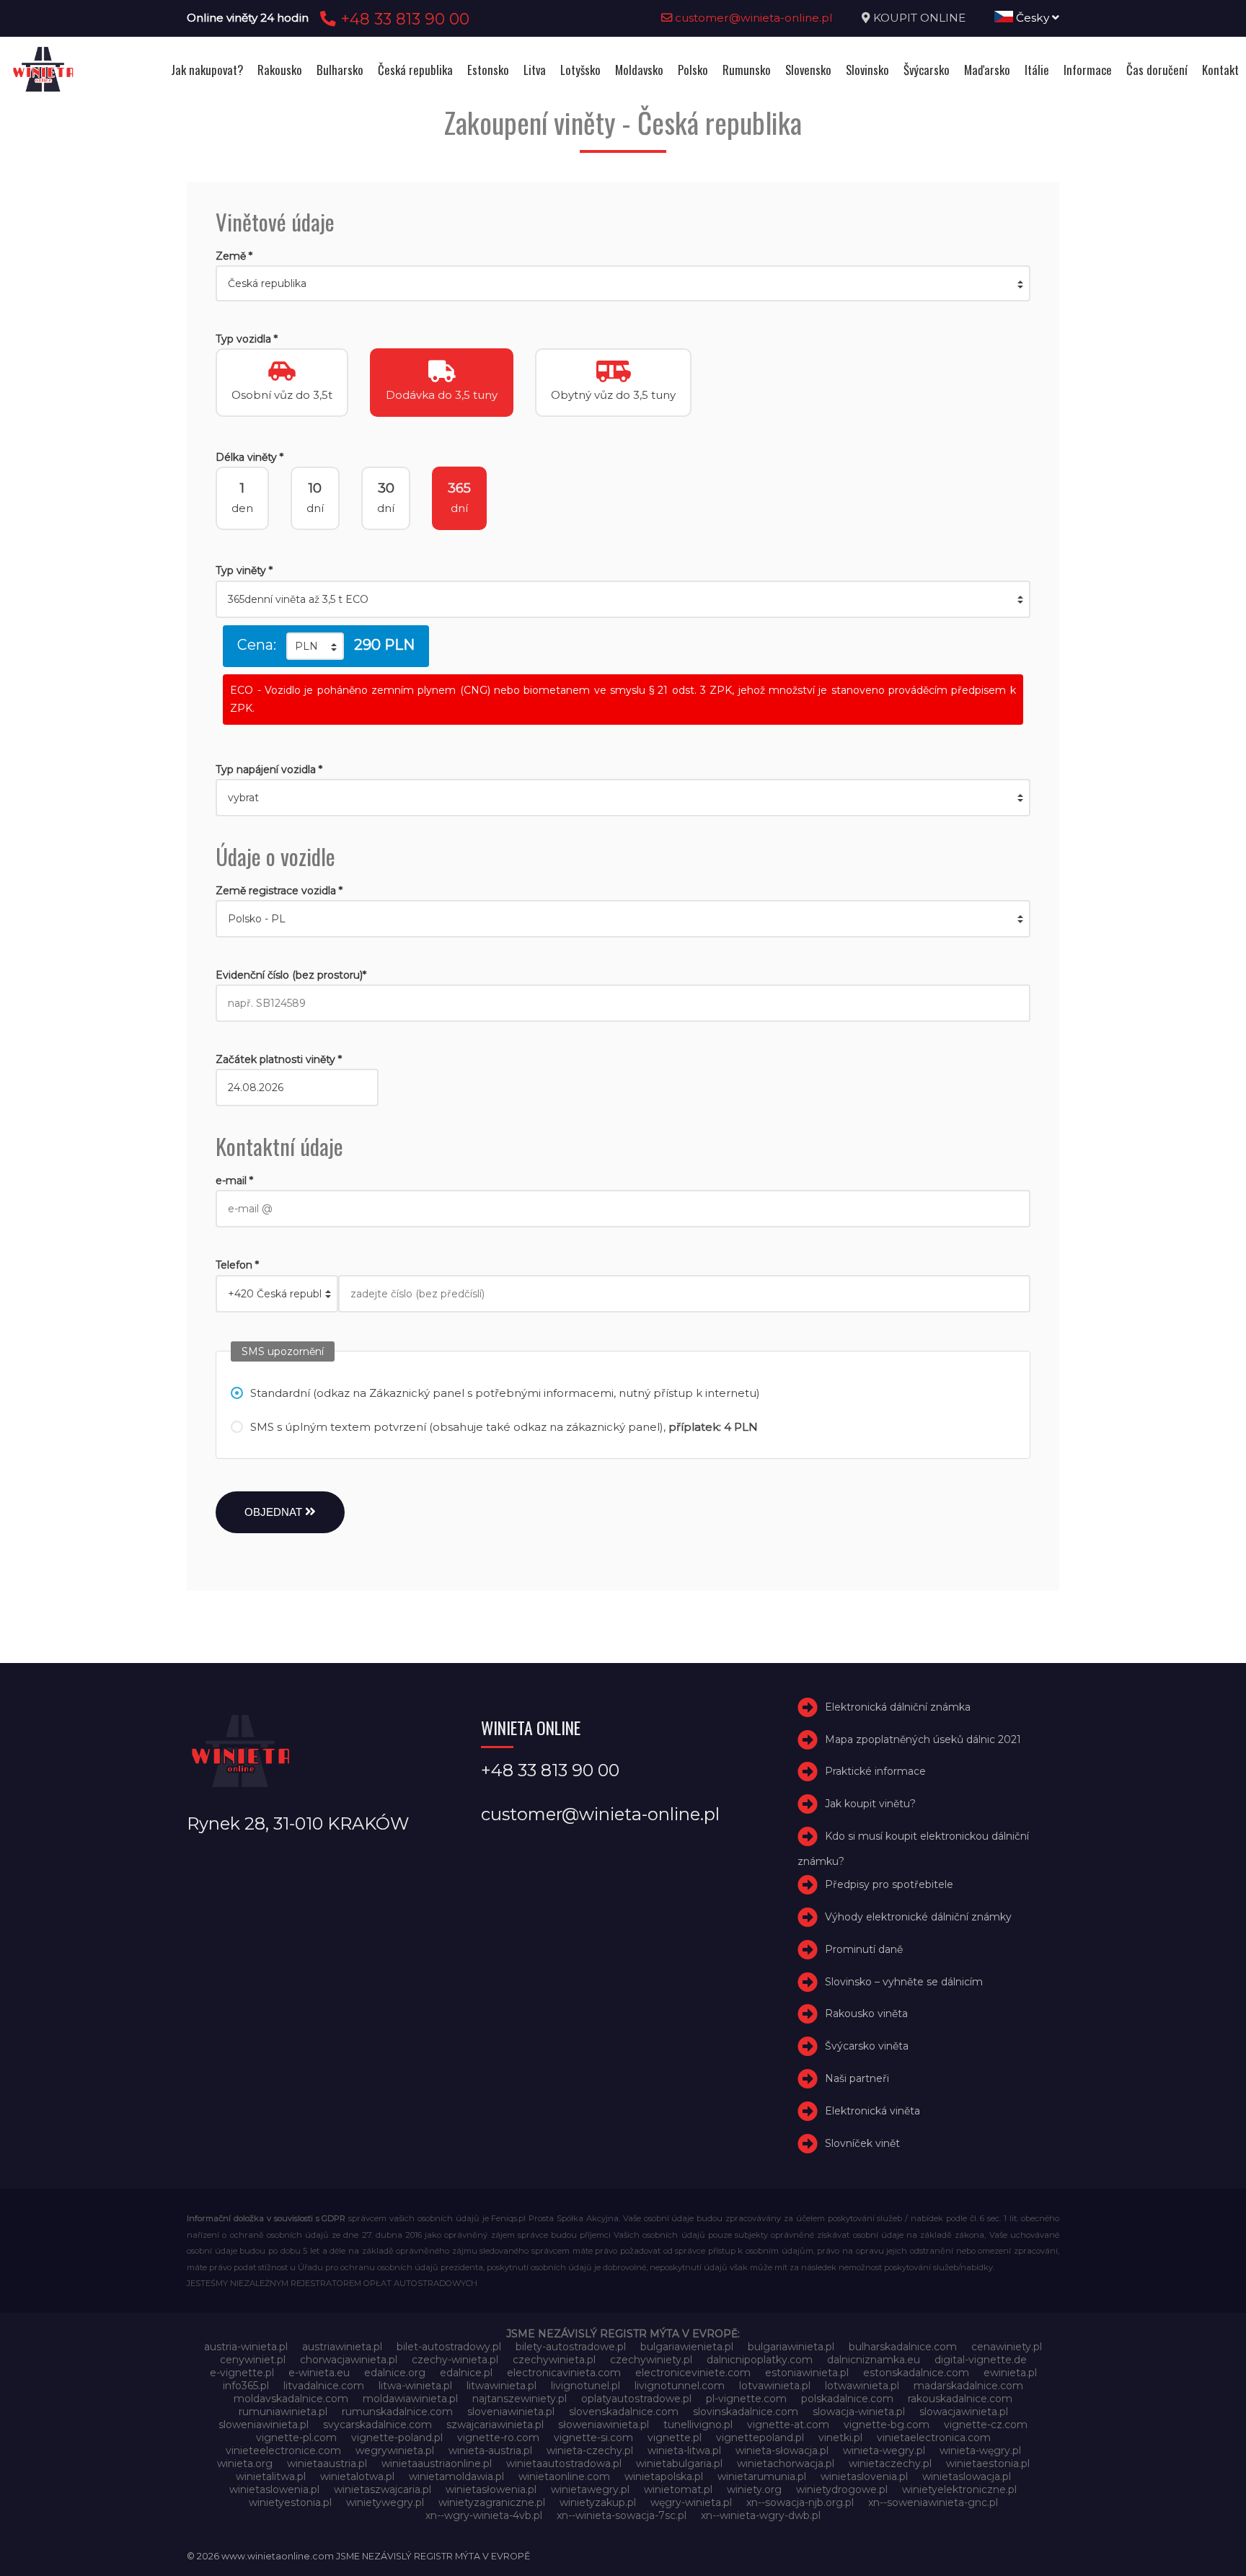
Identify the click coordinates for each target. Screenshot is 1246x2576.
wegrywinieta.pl (395, 2451)
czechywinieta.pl (554, 2360)
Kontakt (1220, 70)
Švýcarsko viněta (867, 2046)
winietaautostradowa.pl (564, 2463)
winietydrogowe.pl (842, 2489)
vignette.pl (675, 2438)
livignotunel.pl (586, 2386)
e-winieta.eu (319, 2373)
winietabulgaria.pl (679, 2463)
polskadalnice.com (847, 2399)
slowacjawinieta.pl (964, 2412)
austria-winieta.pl (246, 2347)
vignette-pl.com (296, 2438)
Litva (535, 70)
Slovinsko (867, 70)
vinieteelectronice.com (283, 2451)
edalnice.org (395, 2373)
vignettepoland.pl (760, 2438)
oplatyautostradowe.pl (636, 2399)
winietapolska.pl (664, 2476)
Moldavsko (639, 70)
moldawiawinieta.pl (410, 2399)
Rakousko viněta (866, 2013)
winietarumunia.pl (762, 2476)
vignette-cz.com (986, 2425)
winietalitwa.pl (271, 2476)
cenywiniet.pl (253, 2360)
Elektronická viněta (872, 2111)
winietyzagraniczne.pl (492, 2502)
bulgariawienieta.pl (687, 2347)
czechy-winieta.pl (455, 2360)
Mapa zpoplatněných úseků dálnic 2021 (923, 1739)
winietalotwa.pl (357, 2476)
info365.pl (246, 2386)
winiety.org (754, 2489)
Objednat (275, 1512)
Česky (1033, 18)
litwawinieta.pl (502, 2386)
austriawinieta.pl (342, 2347)
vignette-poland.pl (397, 2438)
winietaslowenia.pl (274, 2489)
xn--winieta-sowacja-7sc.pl (622, 2515)
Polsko (693, 70)
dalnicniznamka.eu (874, 2360)
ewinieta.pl (1010, 2373)
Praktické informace (875, 1772)
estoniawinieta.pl (807, 2373)
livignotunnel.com (680, 2386)
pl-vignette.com (746, 2399)
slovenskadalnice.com (624, 2412)
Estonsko (488, 70)
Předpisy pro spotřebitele (889, 1884)
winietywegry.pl (385, 2502)
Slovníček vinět (862, 2143)
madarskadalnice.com (968, 2386)
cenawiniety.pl (1007, 2347)
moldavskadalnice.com (291, 2399)
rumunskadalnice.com (397, 2412)
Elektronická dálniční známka (898, 1707)
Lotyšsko (580, 70)
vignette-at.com (788, 2425)
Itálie (1037, 70)
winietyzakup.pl (598, 2502)
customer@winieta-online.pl (752, 18)
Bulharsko (340, 70)
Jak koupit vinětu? (870, 1804)
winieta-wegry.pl (884, 2451)
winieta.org (245, 2463)
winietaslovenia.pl (864, 2476)
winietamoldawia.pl (456, 2476)
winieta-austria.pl (490, 2451)
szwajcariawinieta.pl (495, 2425)
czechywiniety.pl (651, 2360)
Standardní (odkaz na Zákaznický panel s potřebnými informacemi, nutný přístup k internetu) (505, 1393)
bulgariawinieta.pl (791, 2347)
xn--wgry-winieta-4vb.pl (484, 2515)
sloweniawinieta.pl (264, 2425)
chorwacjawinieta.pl (349, 2360)
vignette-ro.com (498, 2438)
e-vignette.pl (242, 2373)
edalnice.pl (466, 2373)
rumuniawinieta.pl (283, 2412)
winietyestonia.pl (290, 2502)
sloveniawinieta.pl (511, 2412)
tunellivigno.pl (698, 2425)
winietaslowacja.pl (967, 2476)
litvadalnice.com (324, 2386)
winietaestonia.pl (988, 2463)
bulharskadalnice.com (903, 2347)
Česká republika (415, 70)
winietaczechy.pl (890, 2463)
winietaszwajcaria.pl (383, 2489)
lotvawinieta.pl (775, 2386)
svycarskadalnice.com (377, 2425)
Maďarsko (987, 70)
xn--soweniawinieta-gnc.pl (933, 2502)
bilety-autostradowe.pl (571, 2347)
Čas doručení (1157, 70)
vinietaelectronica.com (934, 2438)
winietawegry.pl (590, 2489)
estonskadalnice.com (916, 2373)
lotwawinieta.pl (862, 2386)
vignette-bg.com (887, 2425)
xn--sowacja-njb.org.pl (800, 2502)
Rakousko (280, 70)
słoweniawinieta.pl (604, 2425)
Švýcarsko (927, 70)
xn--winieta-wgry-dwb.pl (761, 2515)
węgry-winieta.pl (691, 2502)
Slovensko (808, 70)
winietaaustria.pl (327, 2463)
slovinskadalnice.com (746, 2412)
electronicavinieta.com (564, 2373)
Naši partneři (857, 2078)
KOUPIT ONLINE (919, 18)
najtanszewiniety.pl (520, 2399)
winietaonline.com (564, 2476)
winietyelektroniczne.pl (959, 2489)
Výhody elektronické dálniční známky (918, 1917)
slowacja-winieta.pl (859, 2412)
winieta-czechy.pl (590, 2451)
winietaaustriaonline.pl (437, 2463)
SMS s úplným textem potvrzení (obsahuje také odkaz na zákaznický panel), (504, 1427)
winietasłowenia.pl (491, 2489)
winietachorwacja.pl (786, 2463)
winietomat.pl (678, 2489)
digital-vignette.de (981, 2360)
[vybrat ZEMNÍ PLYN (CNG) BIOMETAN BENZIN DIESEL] (623, 798)
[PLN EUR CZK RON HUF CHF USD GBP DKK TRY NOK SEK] (315, 646)
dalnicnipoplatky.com (760, 2360)
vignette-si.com (593, 2438)
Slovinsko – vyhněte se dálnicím (904, 1982)
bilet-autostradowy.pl (449, 2347)
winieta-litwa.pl (684, 2451)
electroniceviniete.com (693, 2373)
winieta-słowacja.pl (782, 2451)
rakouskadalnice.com (960, 2399)
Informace (1088, 70)
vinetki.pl (840, 2438)
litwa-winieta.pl (415, 2386)
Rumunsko (747, 70)
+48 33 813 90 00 (403, 19)
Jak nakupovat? (207, 70)
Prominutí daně (864, 1949)
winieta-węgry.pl (980, 2451)
